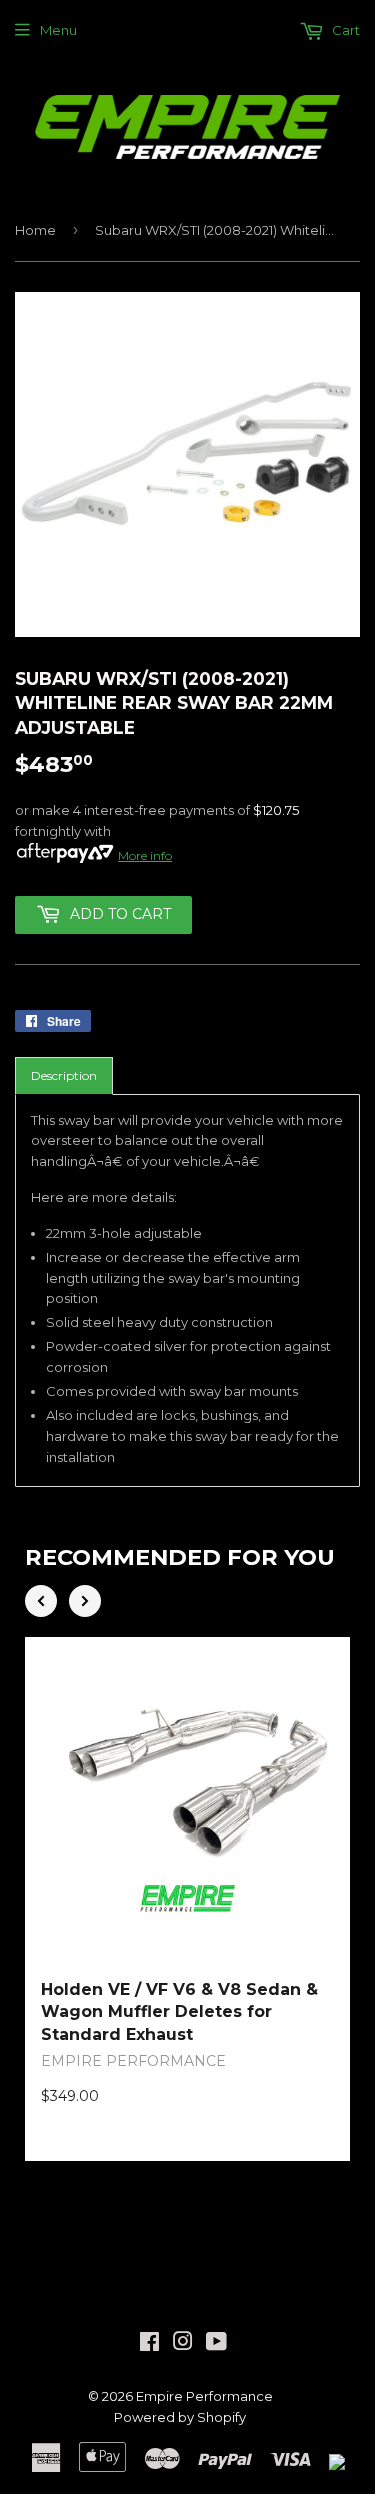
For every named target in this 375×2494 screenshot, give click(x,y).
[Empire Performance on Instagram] (183, 2344)
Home (35, 230)
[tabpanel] (187, 1290)
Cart (344, 30)
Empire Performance (204, 2396)
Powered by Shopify (180, 2417)
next (85, 1601)
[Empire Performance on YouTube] (216, 2344)
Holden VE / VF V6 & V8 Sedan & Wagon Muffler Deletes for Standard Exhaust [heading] (179, 2012)
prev (41, 1601)
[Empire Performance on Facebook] (149, 2344)
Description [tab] (64, 1075)
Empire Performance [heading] (133, 2061)
